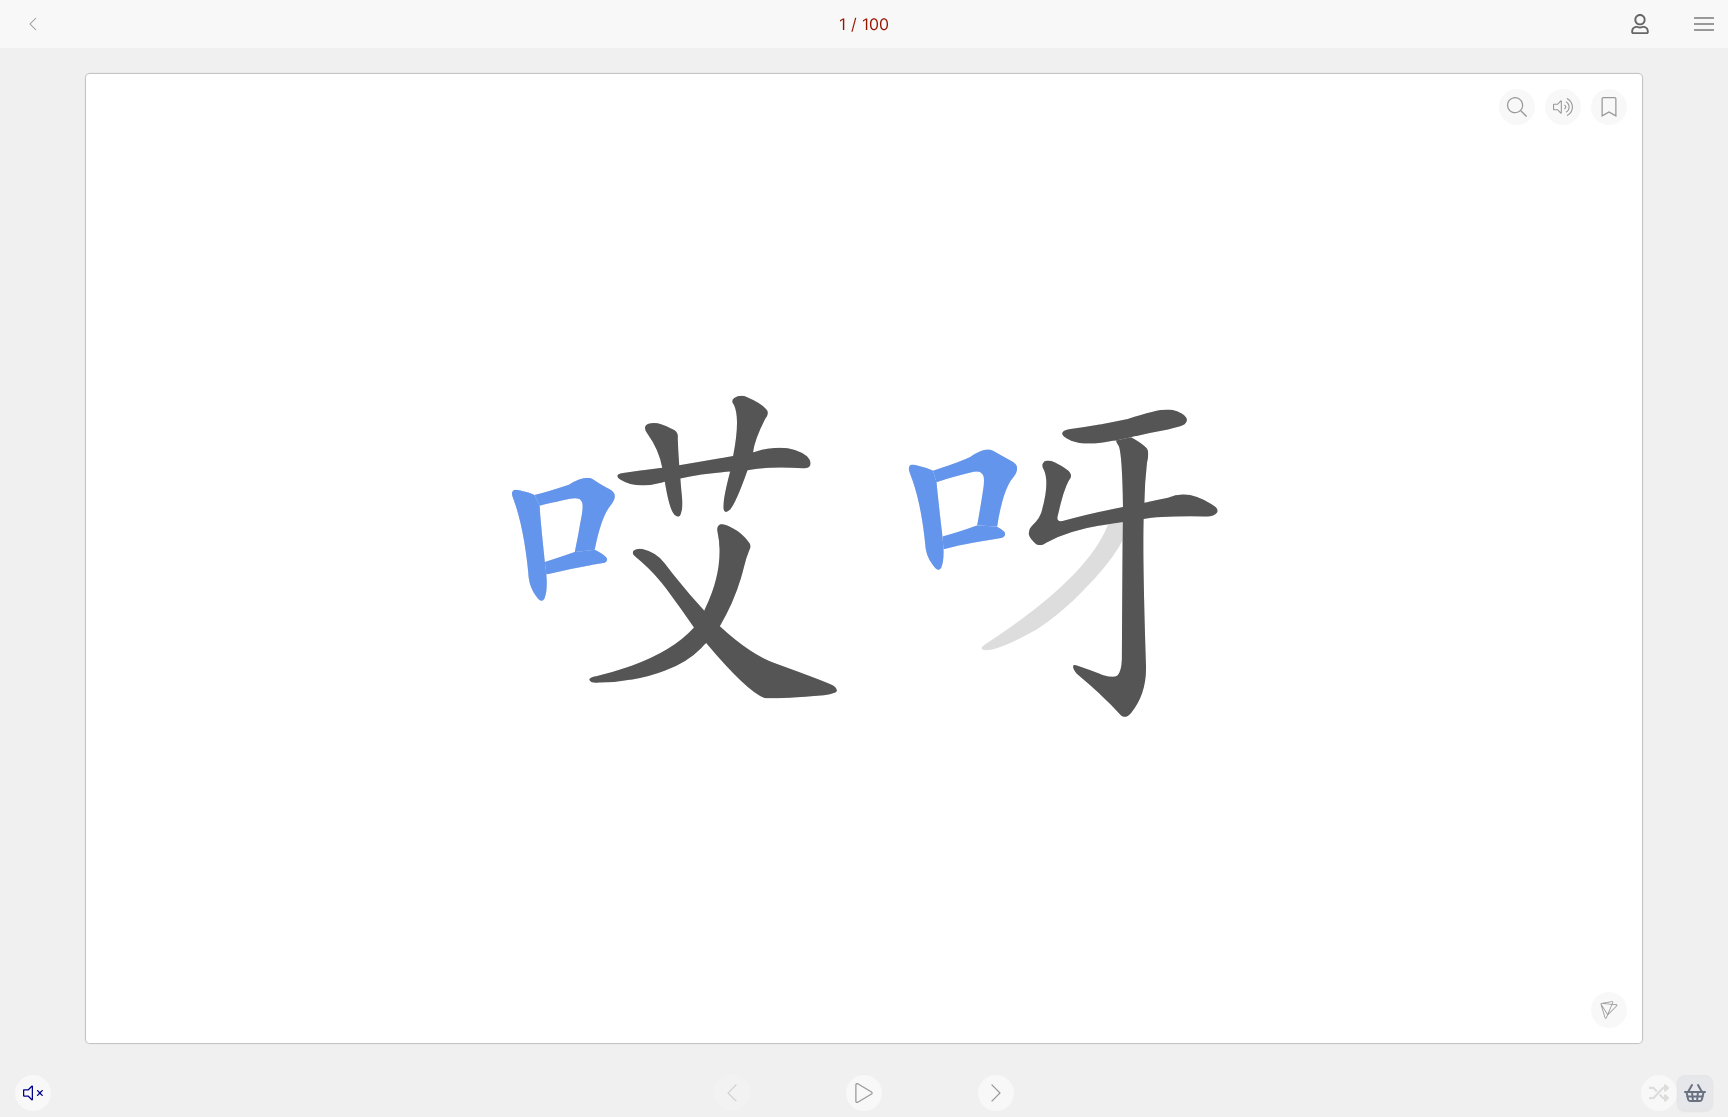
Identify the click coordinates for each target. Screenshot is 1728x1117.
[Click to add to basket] (1695, 1093)
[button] (1704, 24)
